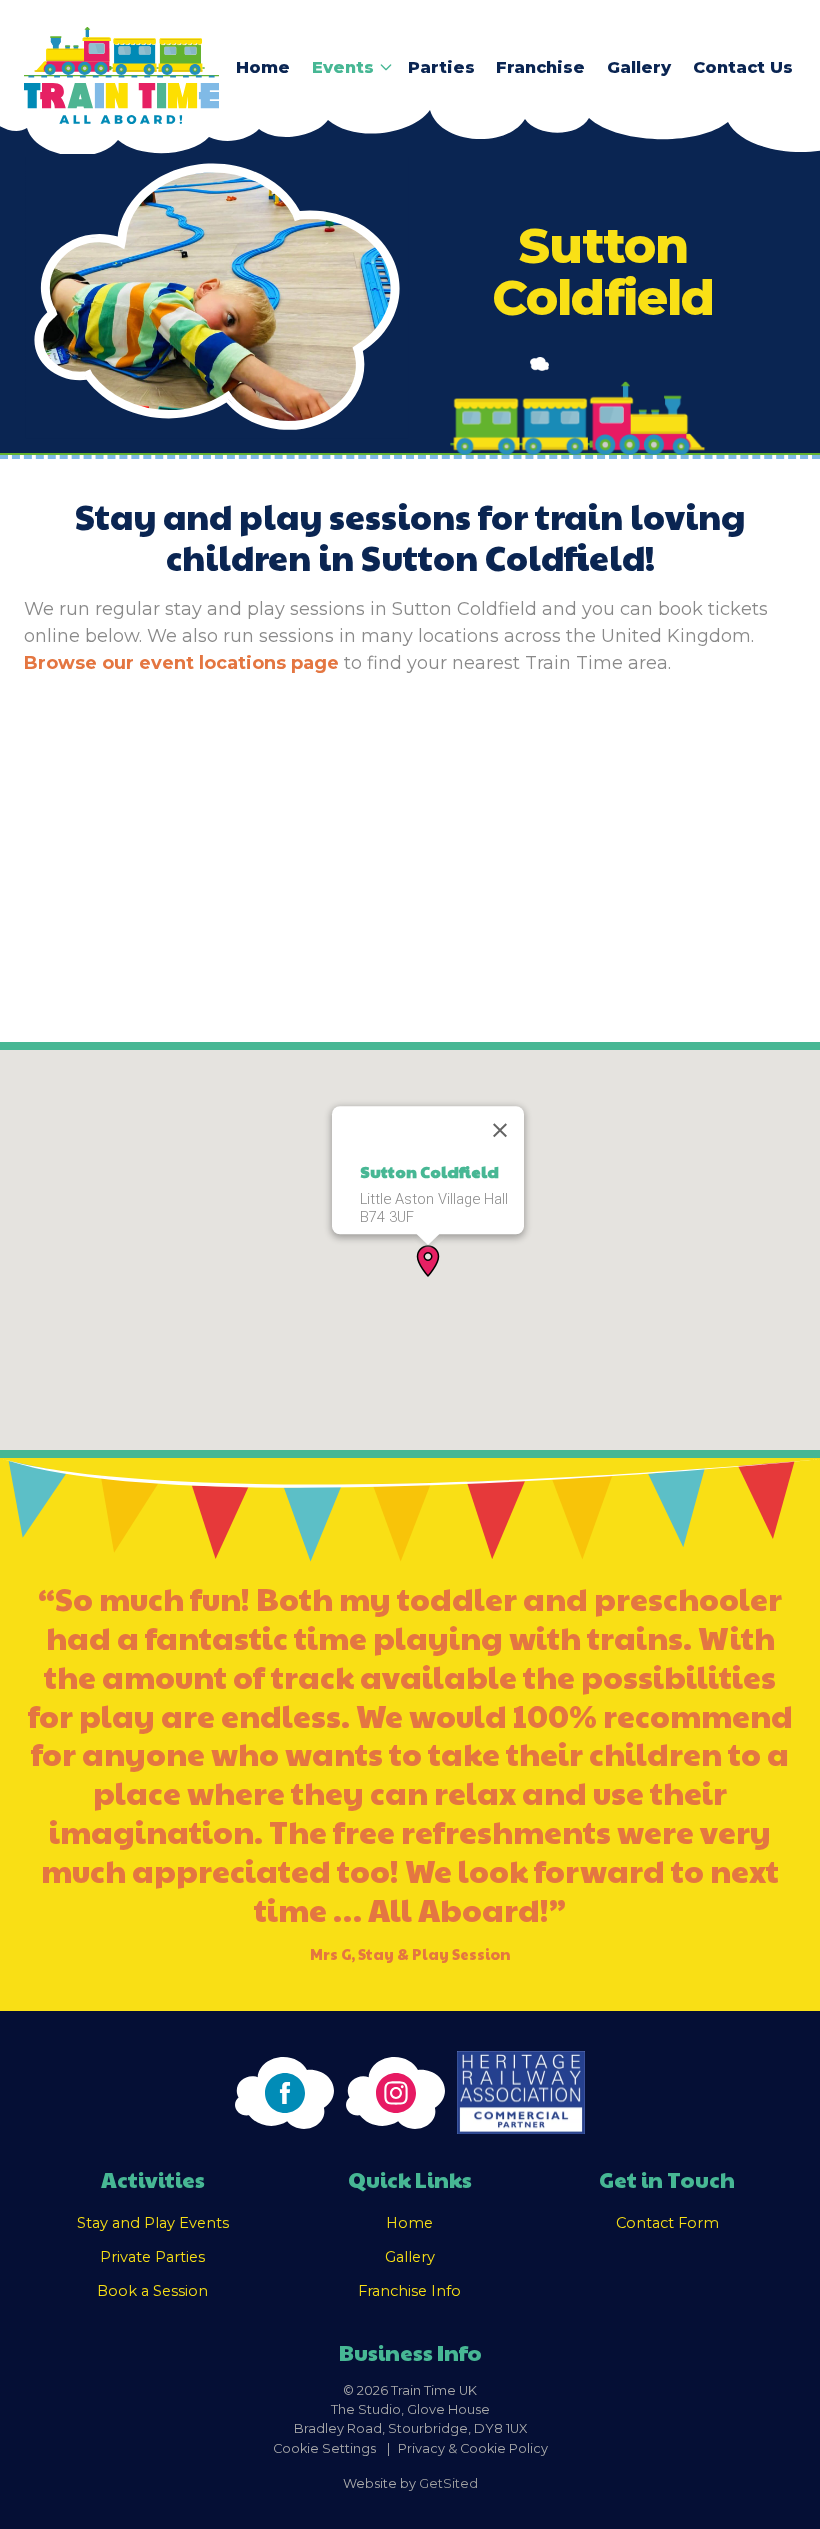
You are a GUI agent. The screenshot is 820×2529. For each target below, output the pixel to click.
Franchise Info (409, 2291)
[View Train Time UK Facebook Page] (284, 2093)
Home (263, 67)
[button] (428, 1261)
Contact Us (743, 67)
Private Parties (152, 2257)
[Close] (500, 1130)
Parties (441, 67)
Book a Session (152, 2291)
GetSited (448, 2483)
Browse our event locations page (181, 663)
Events (343, 67)
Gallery (639, 67)
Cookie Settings (324, 2448)
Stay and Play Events (153, 2223)
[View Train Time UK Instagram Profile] (395, 2093)
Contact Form (667, 2223)
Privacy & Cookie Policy (473, 2448)
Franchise (540, 67)
